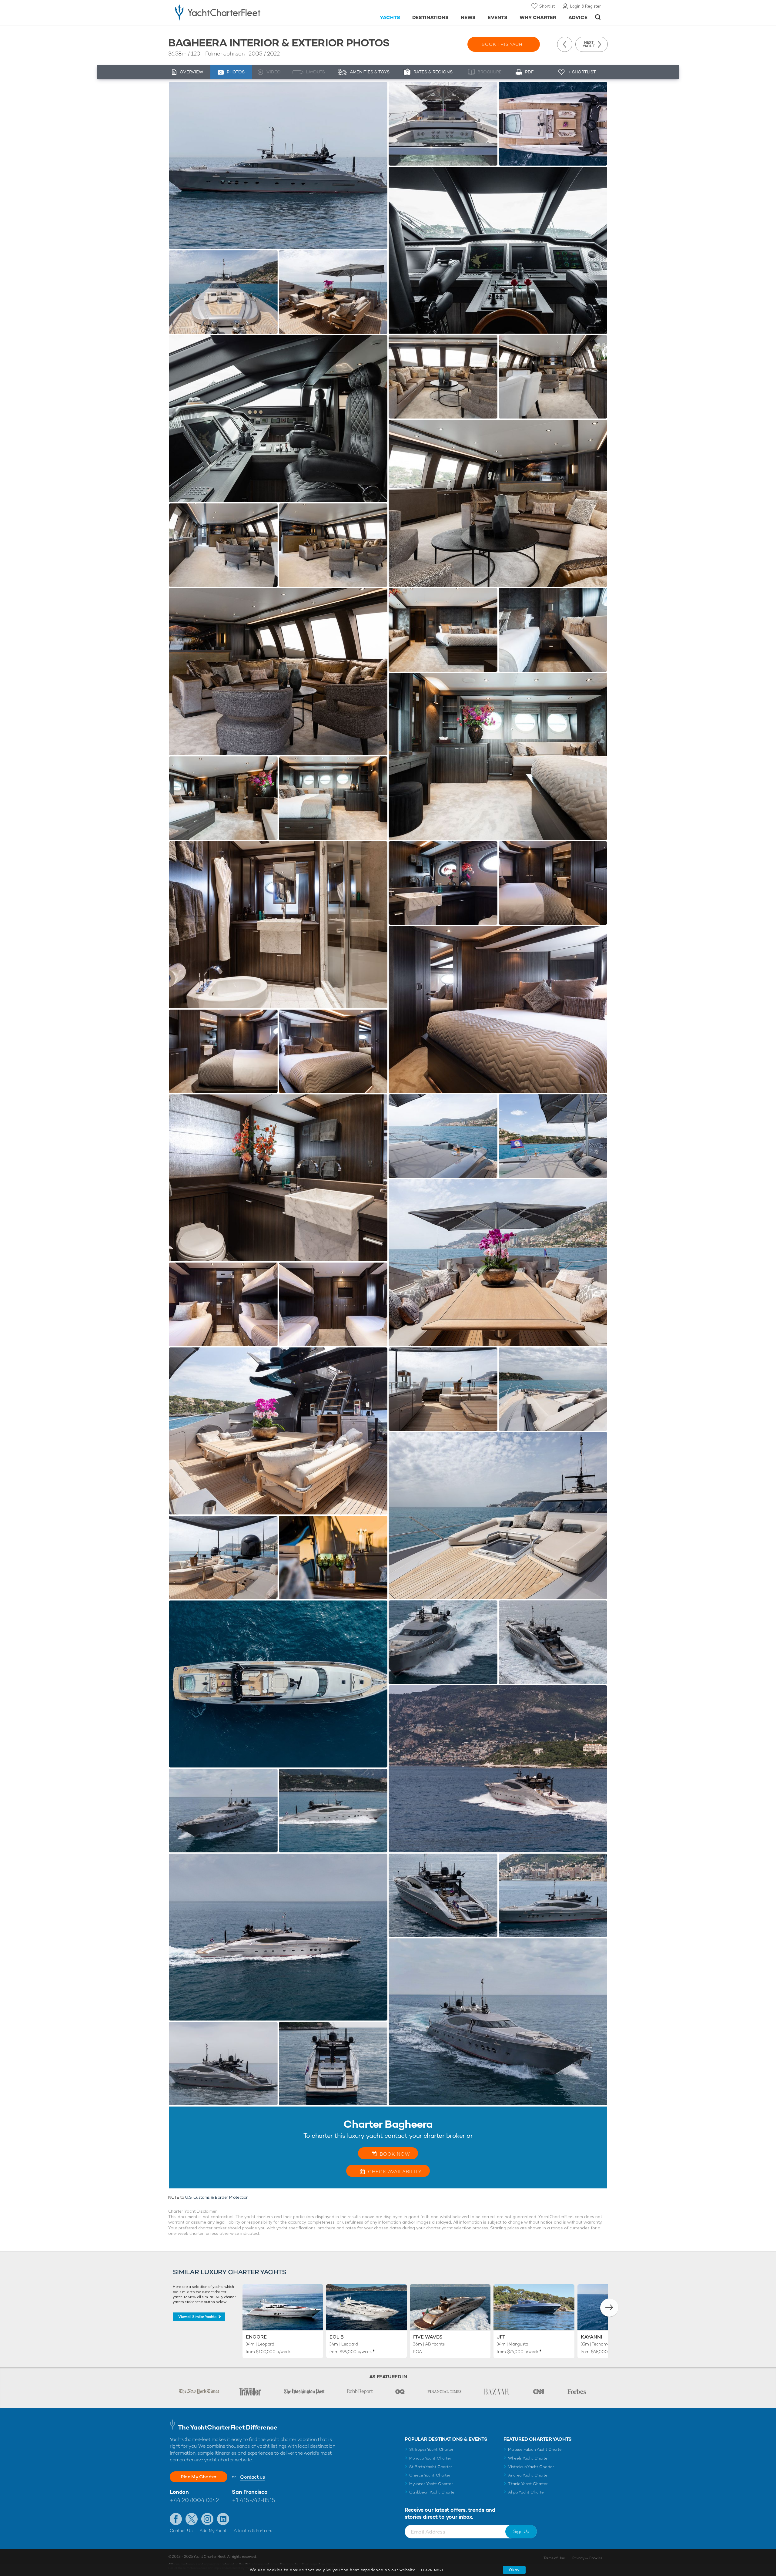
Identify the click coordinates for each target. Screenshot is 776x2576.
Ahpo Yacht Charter (527, 2492)
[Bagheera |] (223, 292)
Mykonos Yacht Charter (431, 2484)
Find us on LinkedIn (223, 2519)
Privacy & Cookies (587, 2558)
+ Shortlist (582, 72)
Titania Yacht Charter (528, 2484)
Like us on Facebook (176, 2519)
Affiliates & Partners (253, 2531)
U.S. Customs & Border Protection (217, 2197)
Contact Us (181, 2531)
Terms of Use (554, 2558)
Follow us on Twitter (192, 2519)
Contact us (252, 2477)
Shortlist (547, 6)
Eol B (337, 2337)
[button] (609, 2308)
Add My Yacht (213, 2531)
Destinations (431, 17)
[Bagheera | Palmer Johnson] (278, 165)
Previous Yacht (565, 44)
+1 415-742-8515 (253, 2500)
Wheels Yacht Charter (528, 2458)
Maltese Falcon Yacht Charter (535, 2449)
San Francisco (250, 2492)
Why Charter (538, 17)
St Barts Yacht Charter (431, 2467)
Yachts (390, 17)
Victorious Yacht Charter (531, 2467)
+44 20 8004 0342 (194, 2500)
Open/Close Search (598, 17)
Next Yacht (589, 44)
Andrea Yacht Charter (528, 2475)
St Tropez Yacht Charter (431, 2449)
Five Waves (428, 2337)
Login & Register (585, 6)
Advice (578, 17)
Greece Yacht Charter (430, 2475)
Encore (256, 2337)
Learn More (433, 2570)
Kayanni (591, 2337)
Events (498, 17)
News (468, 17)
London (179, 2492)
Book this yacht (504, 44)
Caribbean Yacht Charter (433, 2492)
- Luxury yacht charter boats (237, 12)
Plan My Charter (199, 2477)
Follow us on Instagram (207, 2519)
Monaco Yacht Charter (430, 2458)
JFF (501, 2337)
